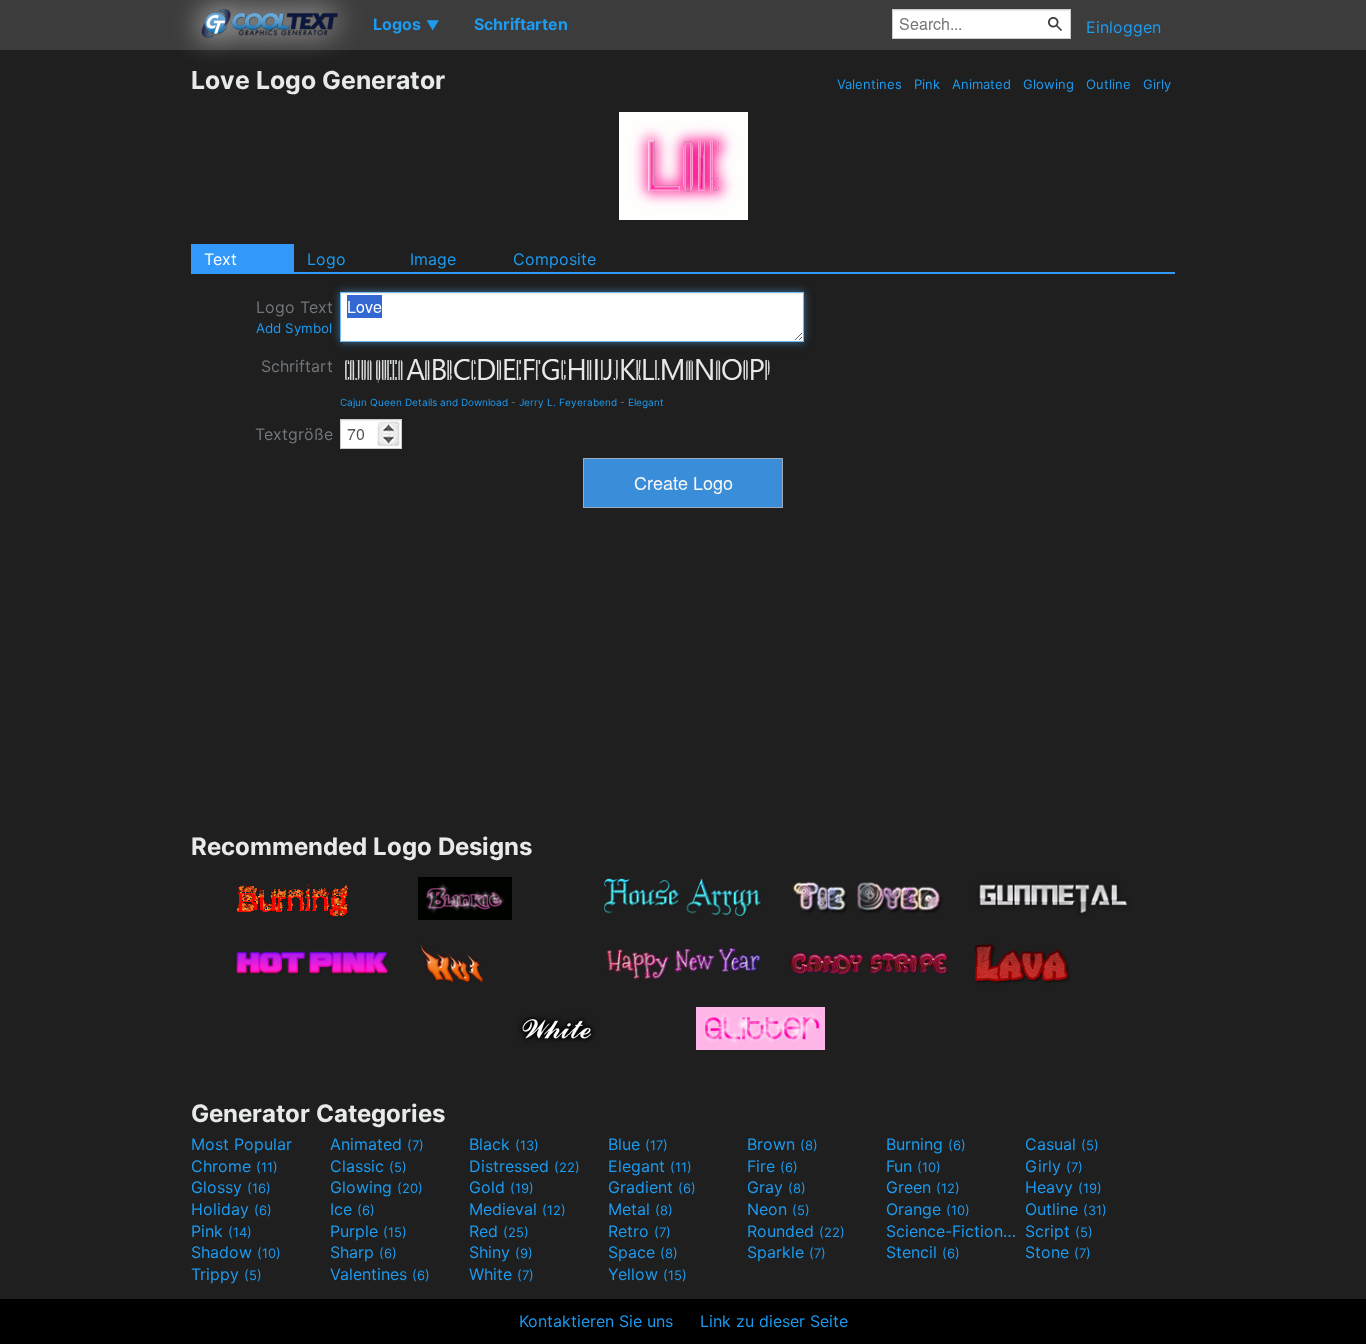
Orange (928, 1209)
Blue (638, 1144)
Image (433, 259)
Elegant (646, 402)
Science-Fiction (953, 1231)
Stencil (923, 1252)
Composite (554, 259)
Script (1059, 1231)
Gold (501, 1187)
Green (923, 1187)
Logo (326, 259)
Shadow (236, 1252)
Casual (1062, 1144)
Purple (368, 1231)
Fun (913, 1166)
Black (504, 1144)
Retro (639, 1231)
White (501, 1274)
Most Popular (241, 1144)
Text (220, 259)
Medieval (517, 1209)
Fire (772, 1166)
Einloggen (1123, 27)
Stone (1058, 1252)
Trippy (226, 1274)
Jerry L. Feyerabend (568, 402)
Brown (782, 1144)
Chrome (234, 1166)
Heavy (1063, 1187)
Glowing (1048, 84)
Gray (776, 1187)
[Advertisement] (95, 365)
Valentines (869, 84)
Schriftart (297, 366)
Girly (1157, 84)
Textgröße (294, 434)
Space (643, 1252)
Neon (778, 1209)
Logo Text (294, 316)
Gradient (652, 1187)
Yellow (647, 1274)
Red (499, 1231)
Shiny (501, 1252)
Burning (926, 1144)
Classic (368, 1166)
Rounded (796, 1231)
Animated (981, 84)
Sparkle (786, 1252)
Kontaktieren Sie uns (596, 1321)
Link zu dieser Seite (774, 1321)
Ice (352, 1209)
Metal (640, 1209)
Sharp (363, 1252)
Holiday (231, 1209)
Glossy (231, 1187)
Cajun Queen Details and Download (424, 402)
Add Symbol (294, 328)
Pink (927, 84)
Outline (1108, 84)
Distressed (524, 1166)
